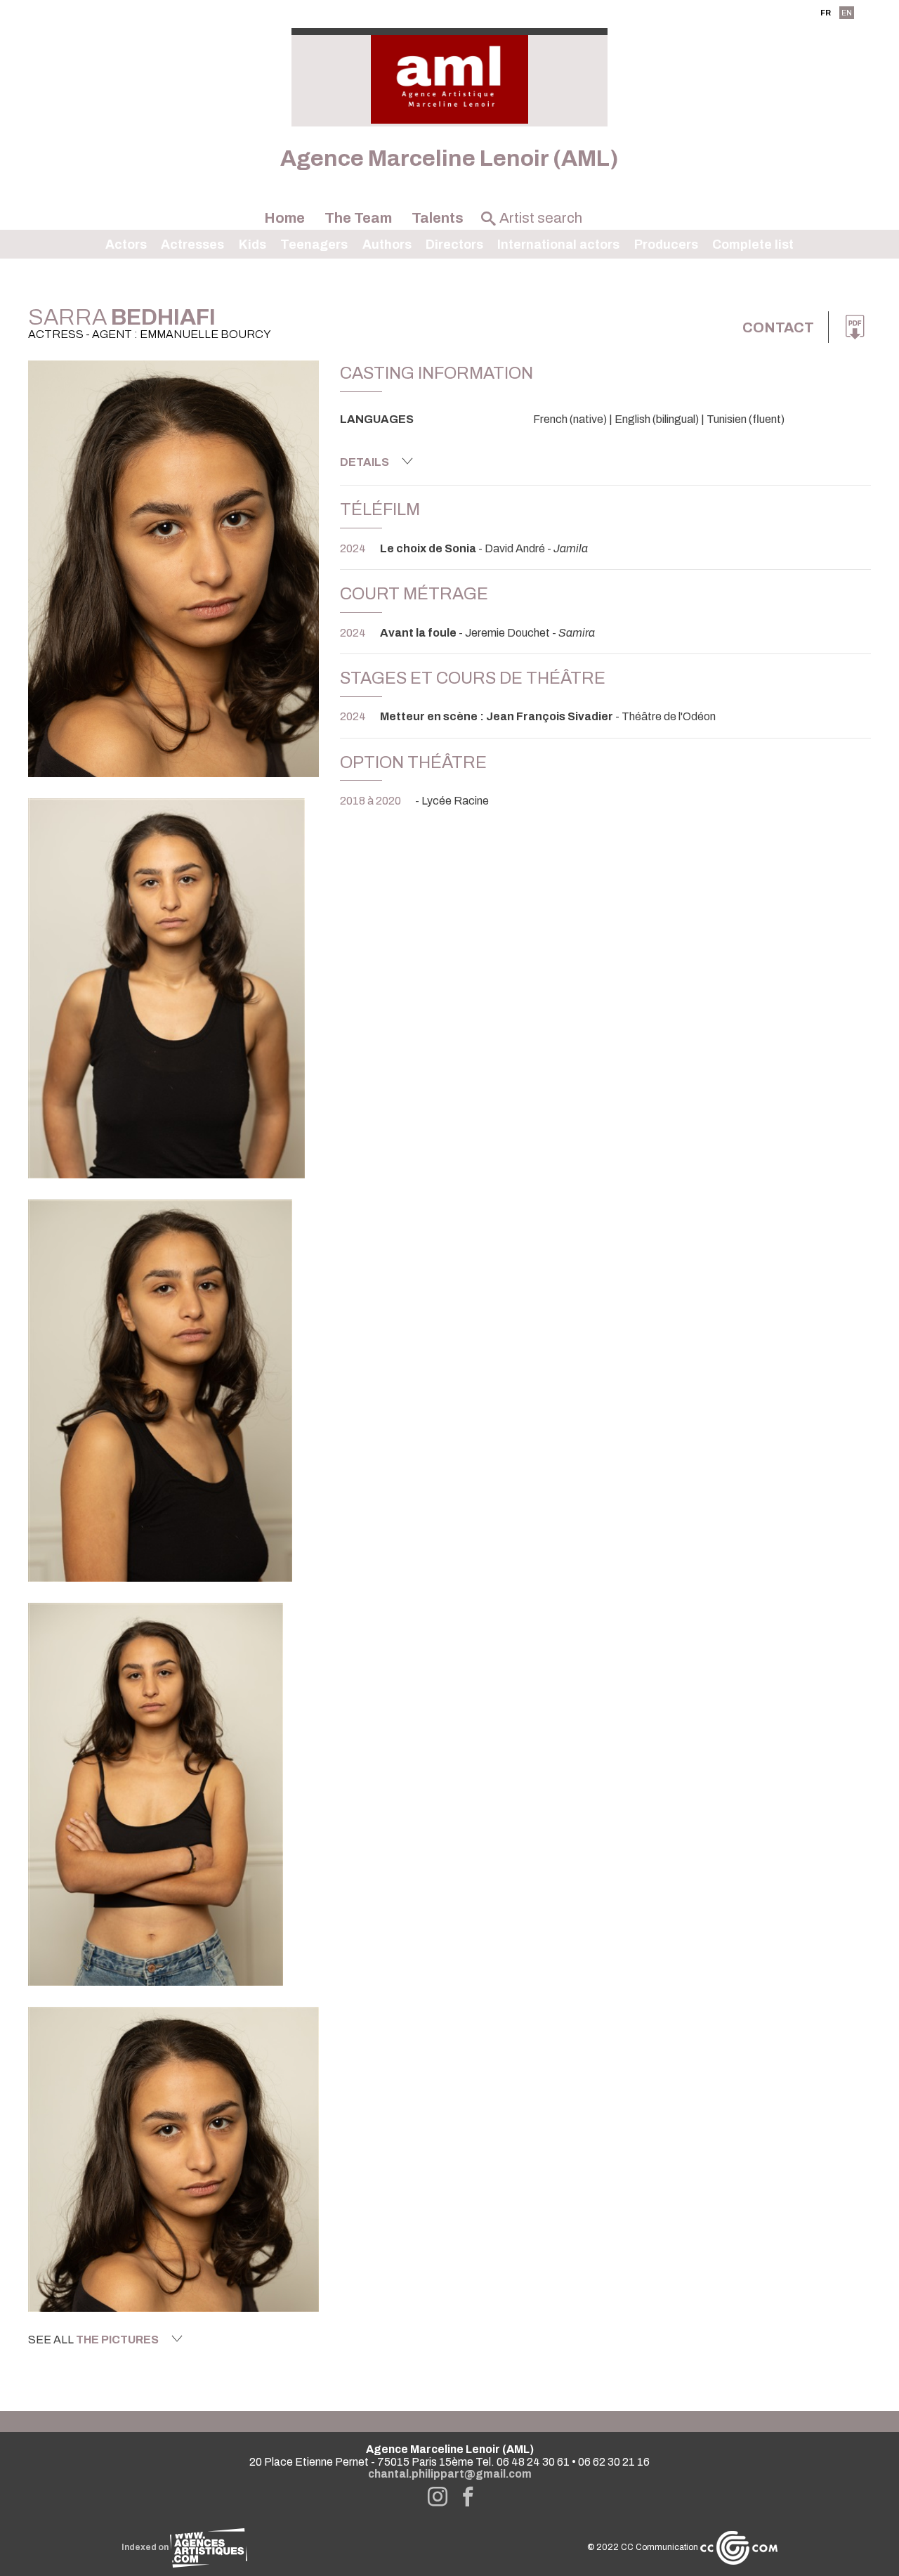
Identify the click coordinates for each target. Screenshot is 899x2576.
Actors (126, 245)
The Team (358, 218)
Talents (438, 218)
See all (93, 2340)
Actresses (192, 245)
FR (826, 13)
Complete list (753, 245)
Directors (454, 245)
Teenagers (314, 245)
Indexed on (146, 2547)
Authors (387, 245)
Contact (778, 327)
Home (284, 218)
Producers (666, 245)
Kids (252, 245)
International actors (558, 245)
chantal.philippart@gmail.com (450, 2474)
